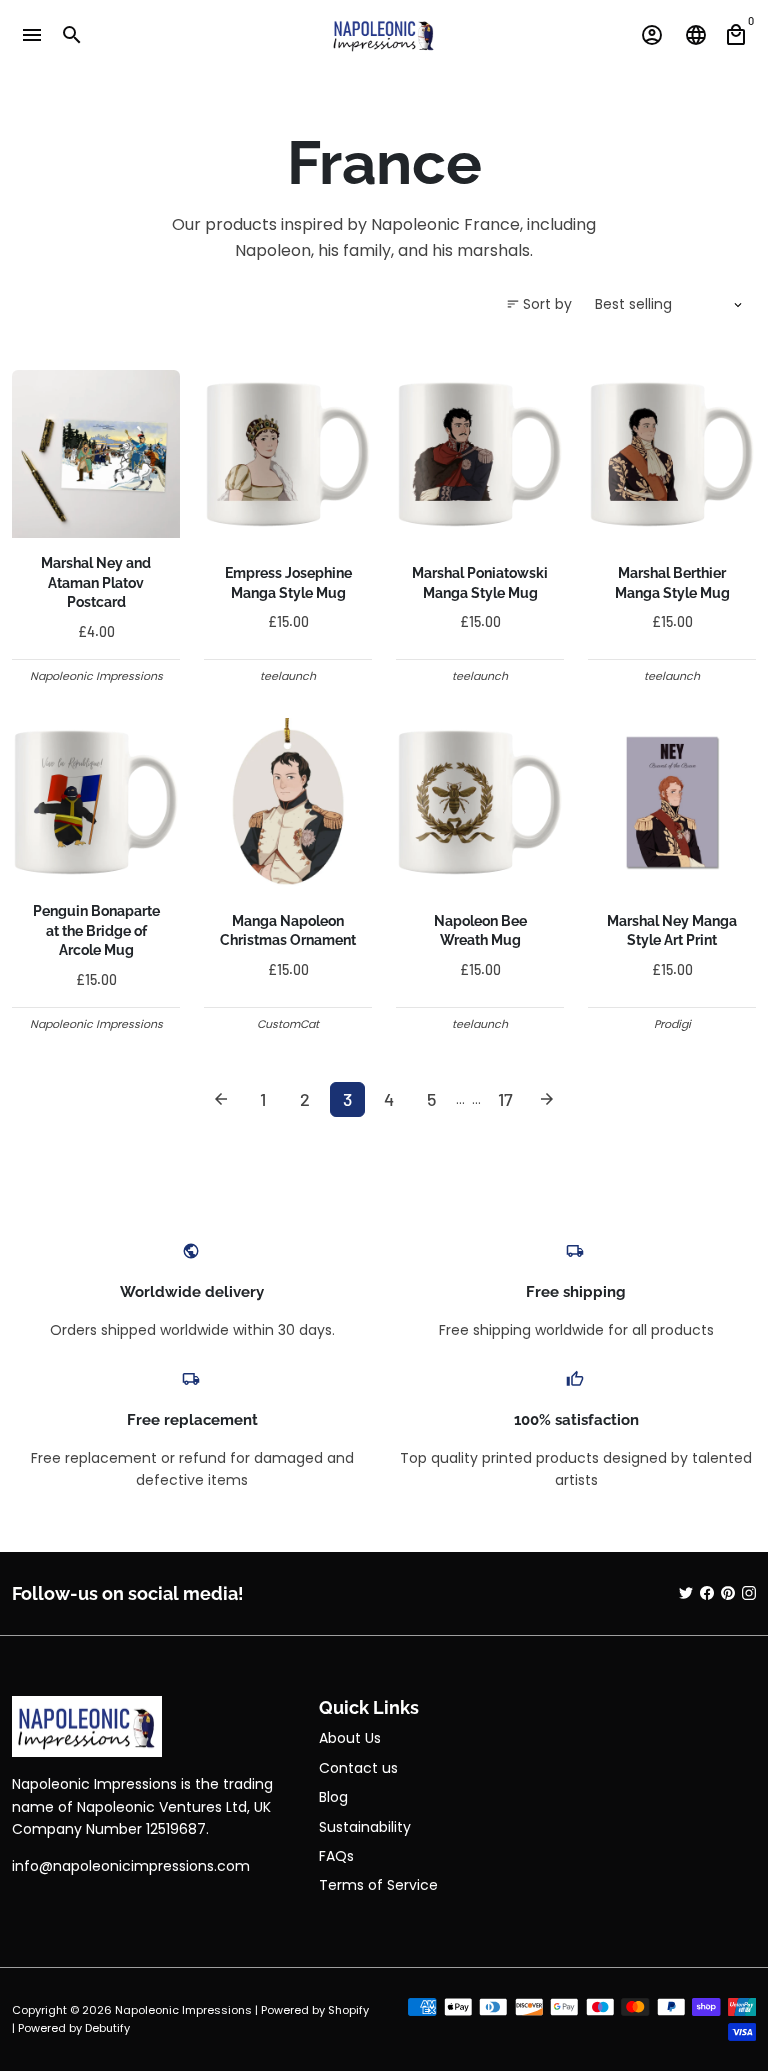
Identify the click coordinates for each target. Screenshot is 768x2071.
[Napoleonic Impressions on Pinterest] (728, 1593)
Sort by (539, 304)
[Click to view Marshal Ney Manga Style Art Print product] (672, 802)
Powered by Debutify (74, 2028)
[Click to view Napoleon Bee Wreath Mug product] (480, 802)
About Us (350, 1738)
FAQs (336, 1856)
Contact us (358, 1768)
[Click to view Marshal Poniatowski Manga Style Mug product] (480, 454)
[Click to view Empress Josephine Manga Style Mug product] (288, 454)
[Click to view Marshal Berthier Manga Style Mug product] (672, 454)
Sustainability (365, 1827)
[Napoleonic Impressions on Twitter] (686, 1593)
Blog (333, 1797)
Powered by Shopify (315, 2010)
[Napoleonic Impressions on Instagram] (749, 1593)
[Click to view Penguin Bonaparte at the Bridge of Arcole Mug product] (96, 802)
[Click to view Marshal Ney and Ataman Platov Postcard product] (96, 454)
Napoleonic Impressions (183, 2010)
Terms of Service (378, 1885)
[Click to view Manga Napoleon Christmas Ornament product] (288, 802)
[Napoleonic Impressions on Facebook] (707, 1593)
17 (505, 1099)
